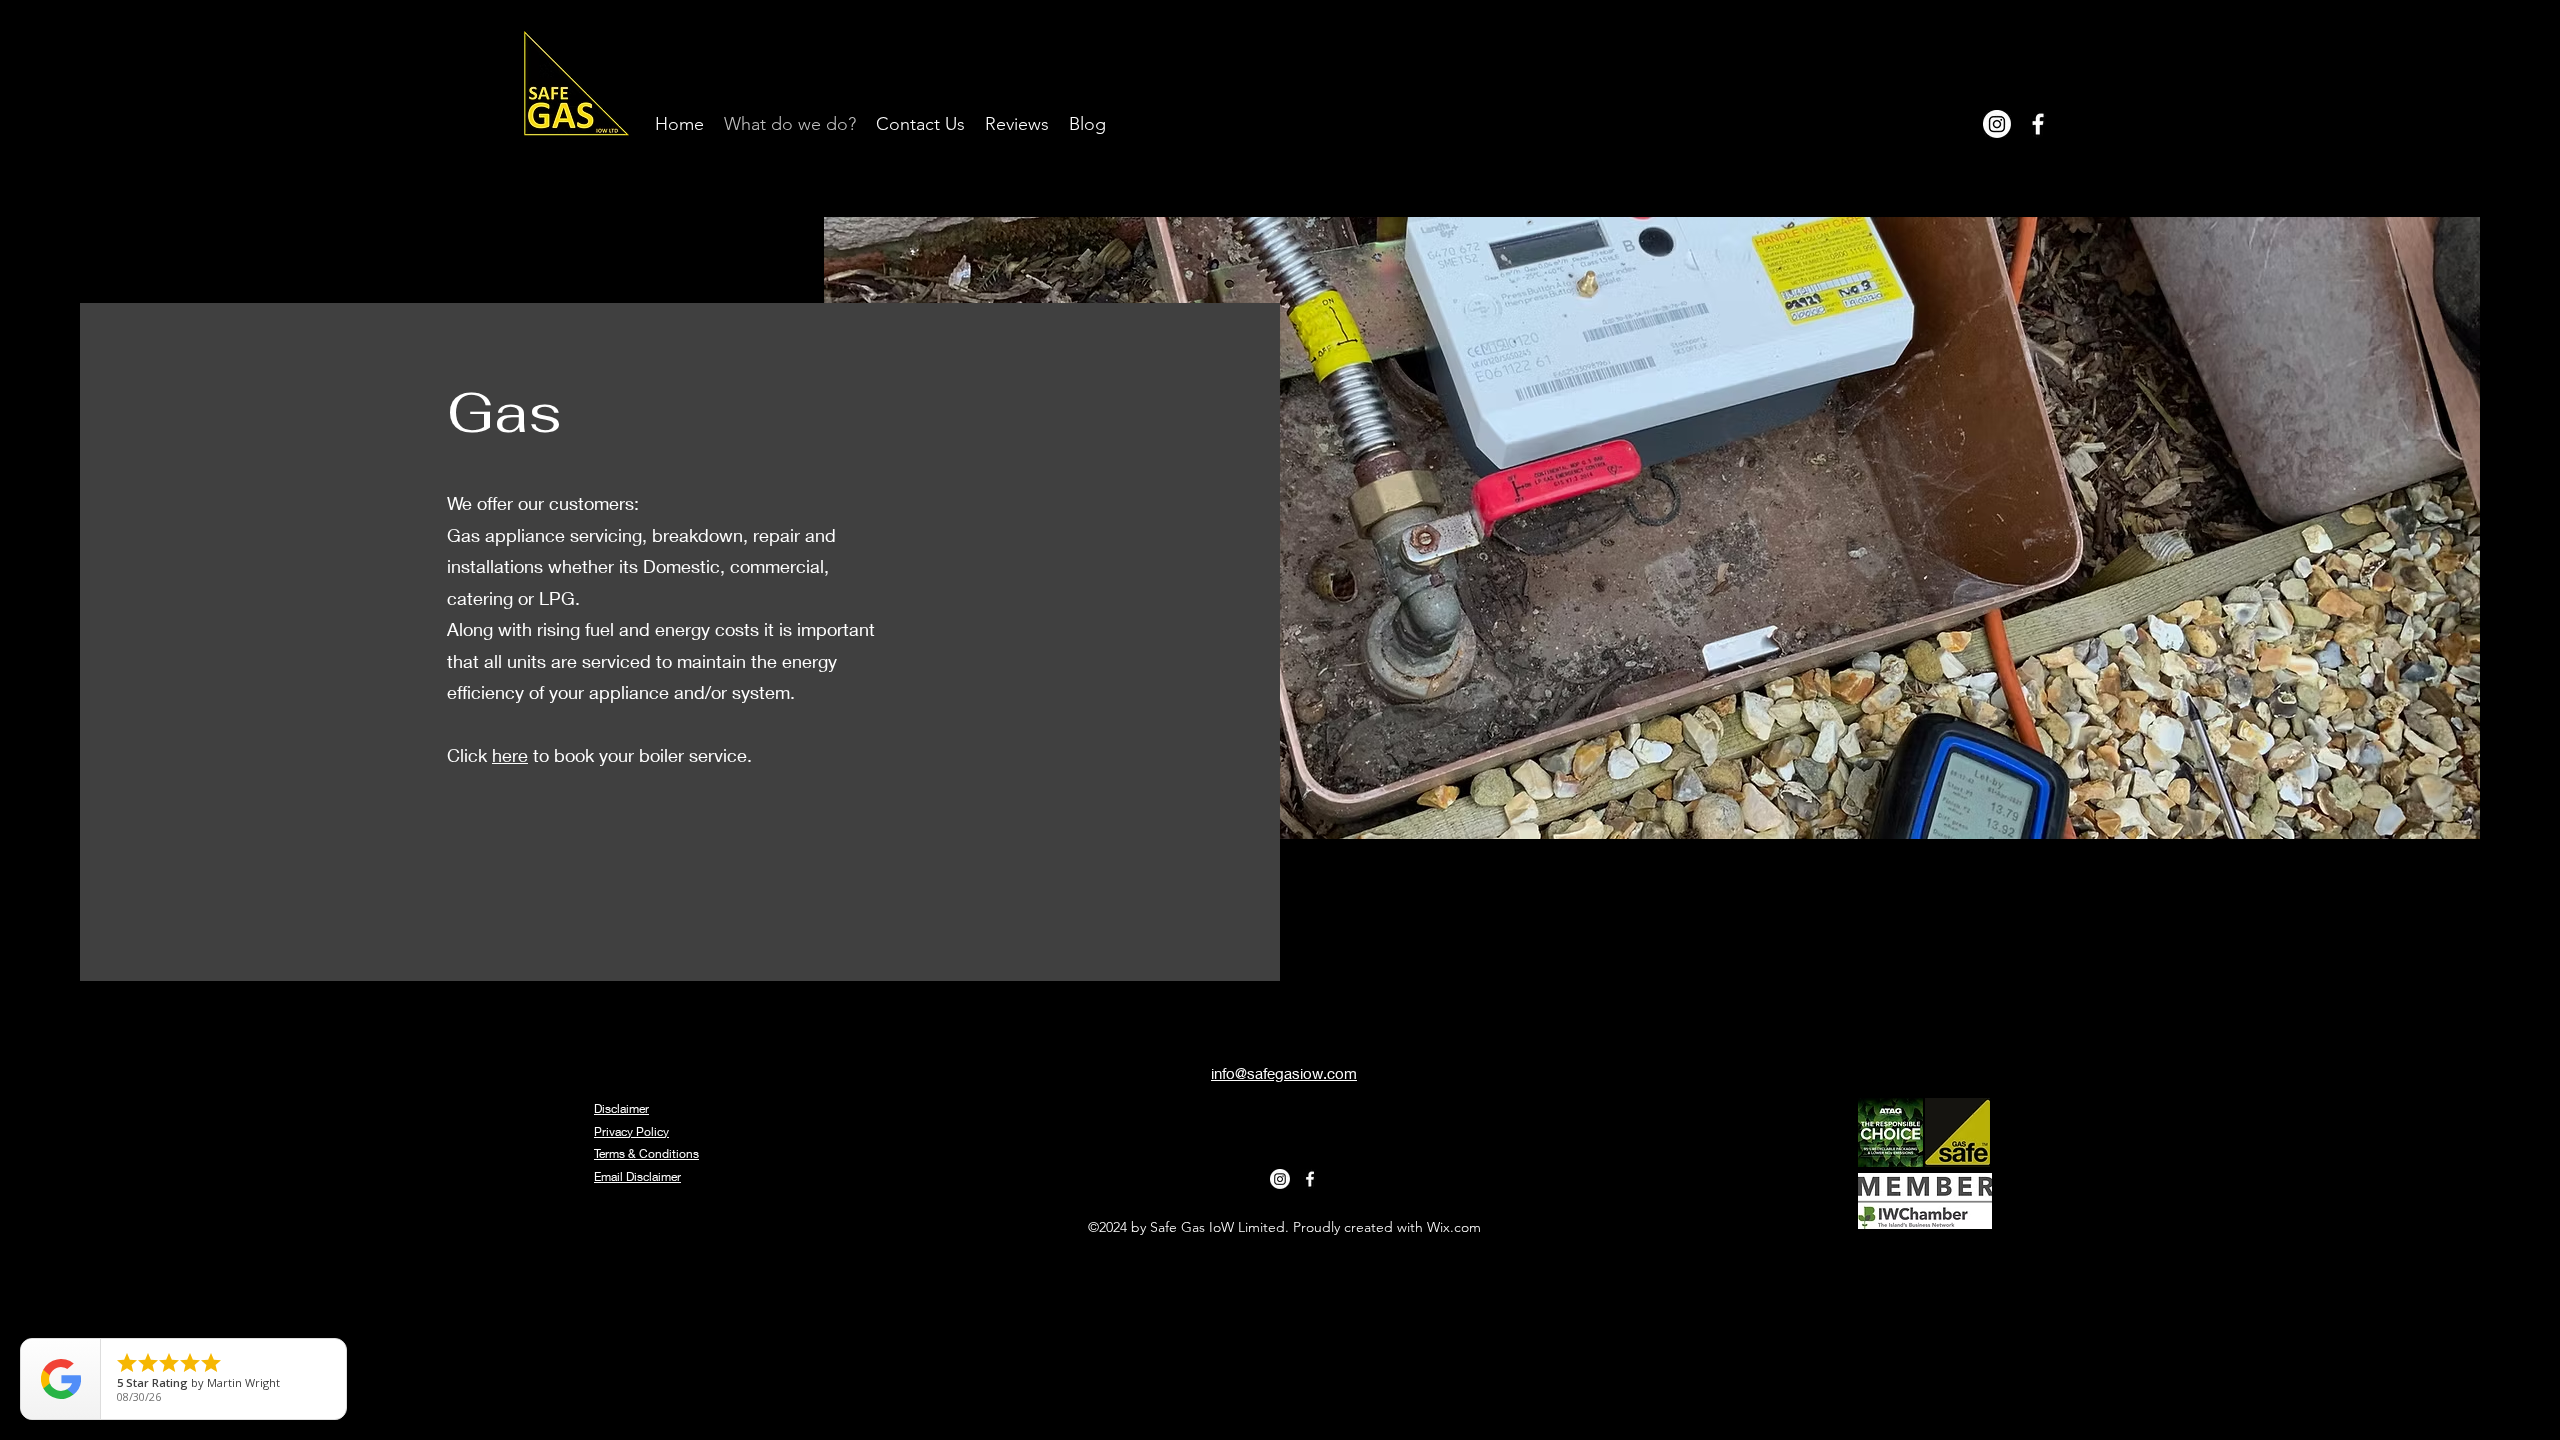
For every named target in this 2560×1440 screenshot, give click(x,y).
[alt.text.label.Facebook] (2038, 124)
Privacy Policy (631, 1131)
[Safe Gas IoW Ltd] (1997, 124)
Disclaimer (621, 1108)
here (510, 755)
